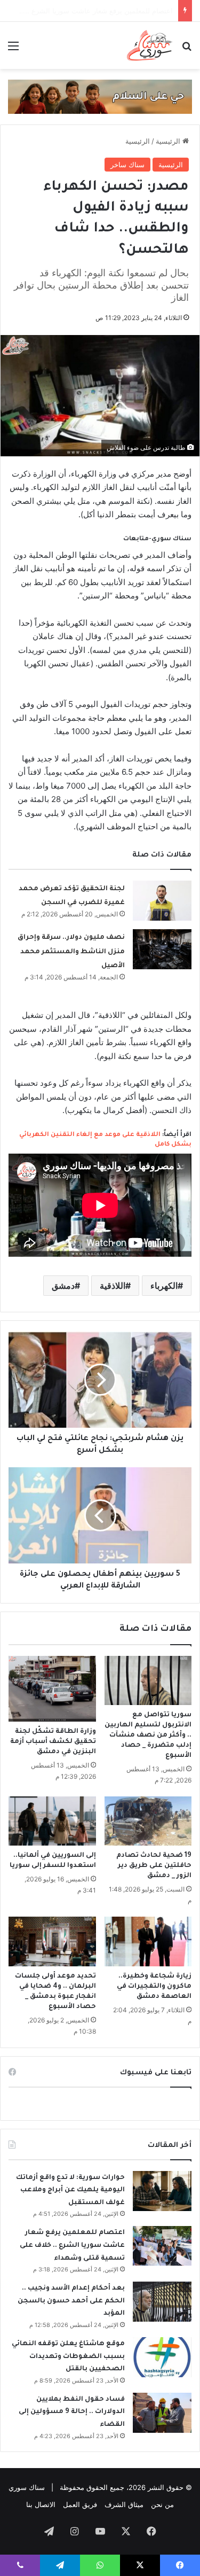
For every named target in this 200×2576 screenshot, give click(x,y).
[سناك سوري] (150, 45)
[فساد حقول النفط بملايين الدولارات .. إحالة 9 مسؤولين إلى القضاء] (162, 2413)
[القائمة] (13, 49)
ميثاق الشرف (124, 2504)
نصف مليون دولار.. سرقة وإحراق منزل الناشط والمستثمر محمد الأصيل (71, 952)
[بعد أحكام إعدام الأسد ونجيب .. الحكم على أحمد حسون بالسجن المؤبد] (162, 2302)
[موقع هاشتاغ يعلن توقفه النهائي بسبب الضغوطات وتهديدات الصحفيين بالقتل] (162, 2357)
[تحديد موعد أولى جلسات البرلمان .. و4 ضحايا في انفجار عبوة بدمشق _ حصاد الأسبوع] (52, 1941)
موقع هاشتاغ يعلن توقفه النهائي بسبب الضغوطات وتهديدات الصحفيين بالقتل (68, 2357)
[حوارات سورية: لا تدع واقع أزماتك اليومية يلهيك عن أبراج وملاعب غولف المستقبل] (162, 2191)
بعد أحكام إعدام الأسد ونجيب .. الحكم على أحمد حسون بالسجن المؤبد (71, 2301)
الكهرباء (164, 1286)
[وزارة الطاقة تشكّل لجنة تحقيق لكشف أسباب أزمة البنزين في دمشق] (52, 1689)
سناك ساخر (127, 165)
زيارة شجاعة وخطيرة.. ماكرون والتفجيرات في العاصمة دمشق (154, 1987)
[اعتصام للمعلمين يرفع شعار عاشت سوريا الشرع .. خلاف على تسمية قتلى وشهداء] (162, 2246)
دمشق (63, 1286)
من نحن (162, 2504)
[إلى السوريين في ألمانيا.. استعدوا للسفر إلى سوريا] (52, 1821)
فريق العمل (80, 2504)
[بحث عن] (187, 49)
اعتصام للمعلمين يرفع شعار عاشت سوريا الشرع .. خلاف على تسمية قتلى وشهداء (72, 2246)
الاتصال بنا (41, 2504)
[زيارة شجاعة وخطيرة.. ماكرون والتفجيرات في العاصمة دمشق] (148, 1941)
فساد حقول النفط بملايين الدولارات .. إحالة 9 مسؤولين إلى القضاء (72, 2412)
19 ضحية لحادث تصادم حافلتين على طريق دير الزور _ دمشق (154, 1866)
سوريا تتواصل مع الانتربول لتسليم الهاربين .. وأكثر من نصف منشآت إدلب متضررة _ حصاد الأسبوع (148, 1736)
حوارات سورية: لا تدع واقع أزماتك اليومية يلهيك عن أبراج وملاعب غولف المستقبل (70, 2190)
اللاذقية (113, 1286)
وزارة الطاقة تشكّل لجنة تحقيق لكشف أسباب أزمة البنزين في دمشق (53, 1742)
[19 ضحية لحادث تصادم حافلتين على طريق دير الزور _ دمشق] (148, 1821)
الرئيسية (169, 141)
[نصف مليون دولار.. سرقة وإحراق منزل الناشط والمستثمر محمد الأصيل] (162, 949)
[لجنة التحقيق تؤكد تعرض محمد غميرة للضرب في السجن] (162, 901)
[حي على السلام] (100, 96)
